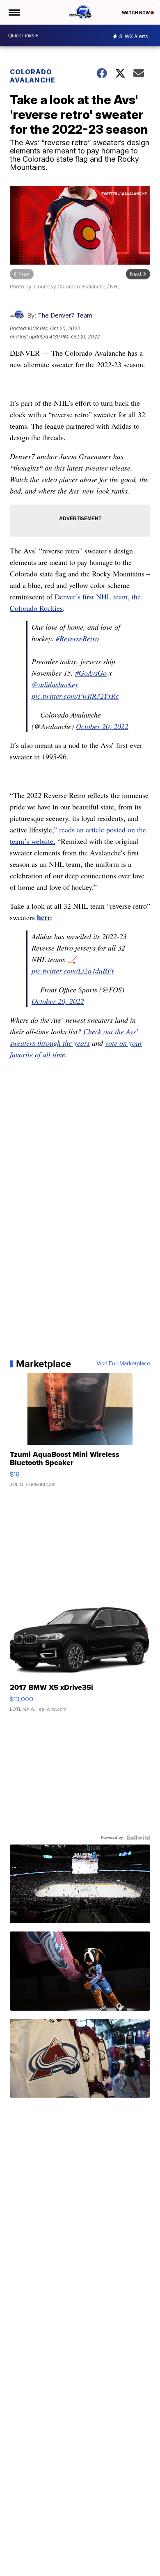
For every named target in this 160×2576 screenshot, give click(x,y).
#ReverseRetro (77, 638)
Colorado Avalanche (33, 76)
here (44, 917)
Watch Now (136, 13)
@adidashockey (55, 684)
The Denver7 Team (65, 315)
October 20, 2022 (102, 726)
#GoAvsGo (91, 673)
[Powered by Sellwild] (138, 1838)
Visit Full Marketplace (123, 1364)
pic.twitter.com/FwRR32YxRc (75, 696)
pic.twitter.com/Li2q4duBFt (73, 971)
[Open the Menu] (14, 12)
